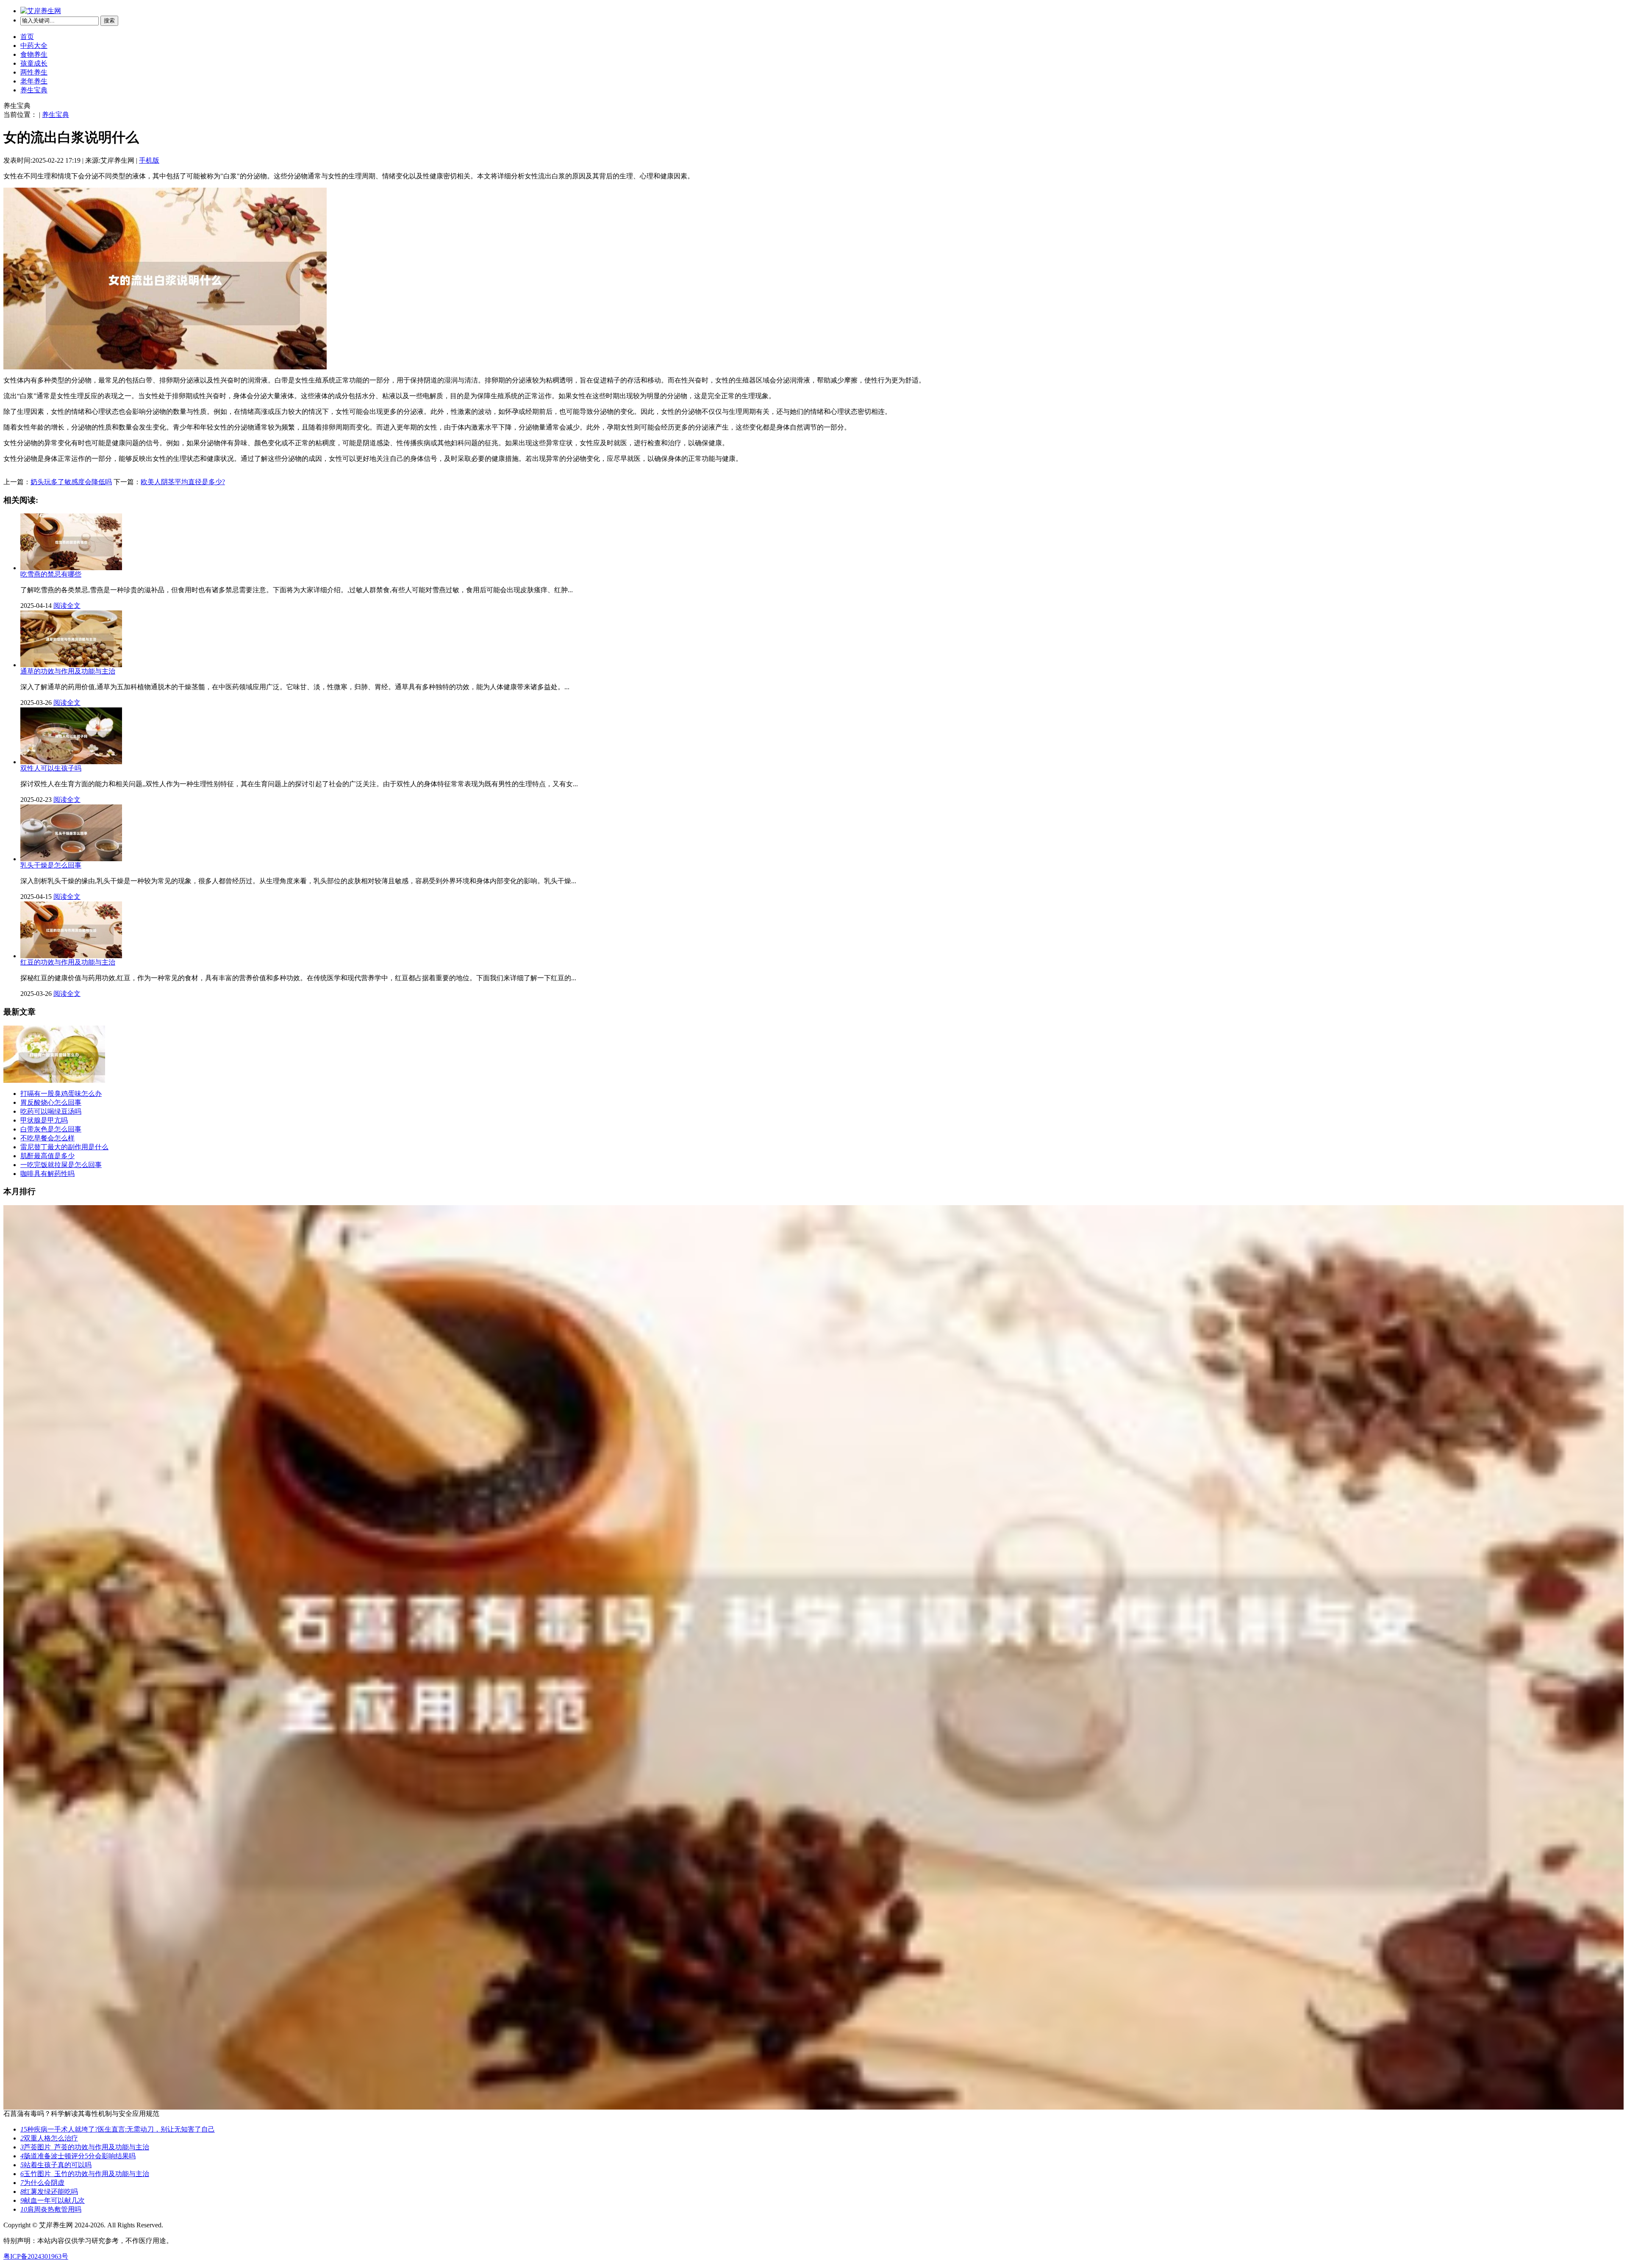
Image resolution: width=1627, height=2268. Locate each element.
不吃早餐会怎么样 (47, 1138)
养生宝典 (34, 90)
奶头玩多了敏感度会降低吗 (71, 482)
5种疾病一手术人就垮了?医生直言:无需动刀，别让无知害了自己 (118, 2129)
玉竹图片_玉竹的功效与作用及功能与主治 (85, 2174)
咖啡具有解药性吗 (47, 1174)
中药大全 (34, 46)
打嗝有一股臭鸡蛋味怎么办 (61, 1094)
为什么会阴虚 (42, 2183)
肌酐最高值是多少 (47, 1156)
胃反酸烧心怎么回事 (51, 1102)
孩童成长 (34, 63)
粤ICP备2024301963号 (36, 2256)
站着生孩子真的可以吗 (56, 2165)
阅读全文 (67, 606)
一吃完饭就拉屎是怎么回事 (61, 1165)
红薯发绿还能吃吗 (49, 2192)
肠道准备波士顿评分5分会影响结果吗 (78, 2156)
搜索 (109, 21)
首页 (27, 37)
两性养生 (34, 72)
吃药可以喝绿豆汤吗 (51, 1111)
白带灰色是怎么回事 (51, 1129)
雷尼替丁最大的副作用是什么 (64, 1147)
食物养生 (34, 54)
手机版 (149, 160)
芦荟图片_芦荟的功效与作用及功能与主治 (85, 2147)
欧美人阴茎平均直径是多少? (183, 482)
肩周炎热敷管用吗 (51, 2209)
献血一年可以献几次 (53, 2200)
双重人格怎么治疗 (49, 2138)
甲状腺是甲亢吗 (44, 1120)
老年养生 (34, 81)
